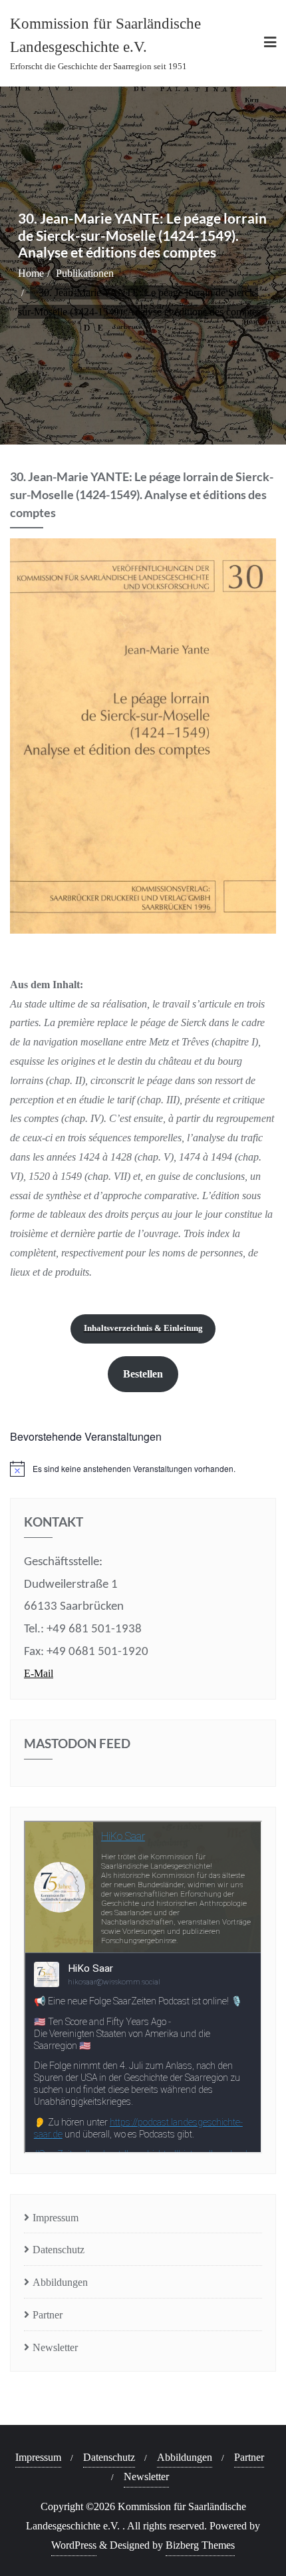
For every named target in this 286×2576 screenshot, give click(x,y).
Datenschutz (59, 2250)
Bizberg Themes (200, 2545)
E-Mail (39, 1673)
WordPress (74, 2545)
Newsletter (55, 2347)
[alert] (143, 1469)
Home (31, 273)
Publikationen (85, 273)
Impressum (56, 2218)
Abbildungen (60, 2282)
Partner (48, 2315)
